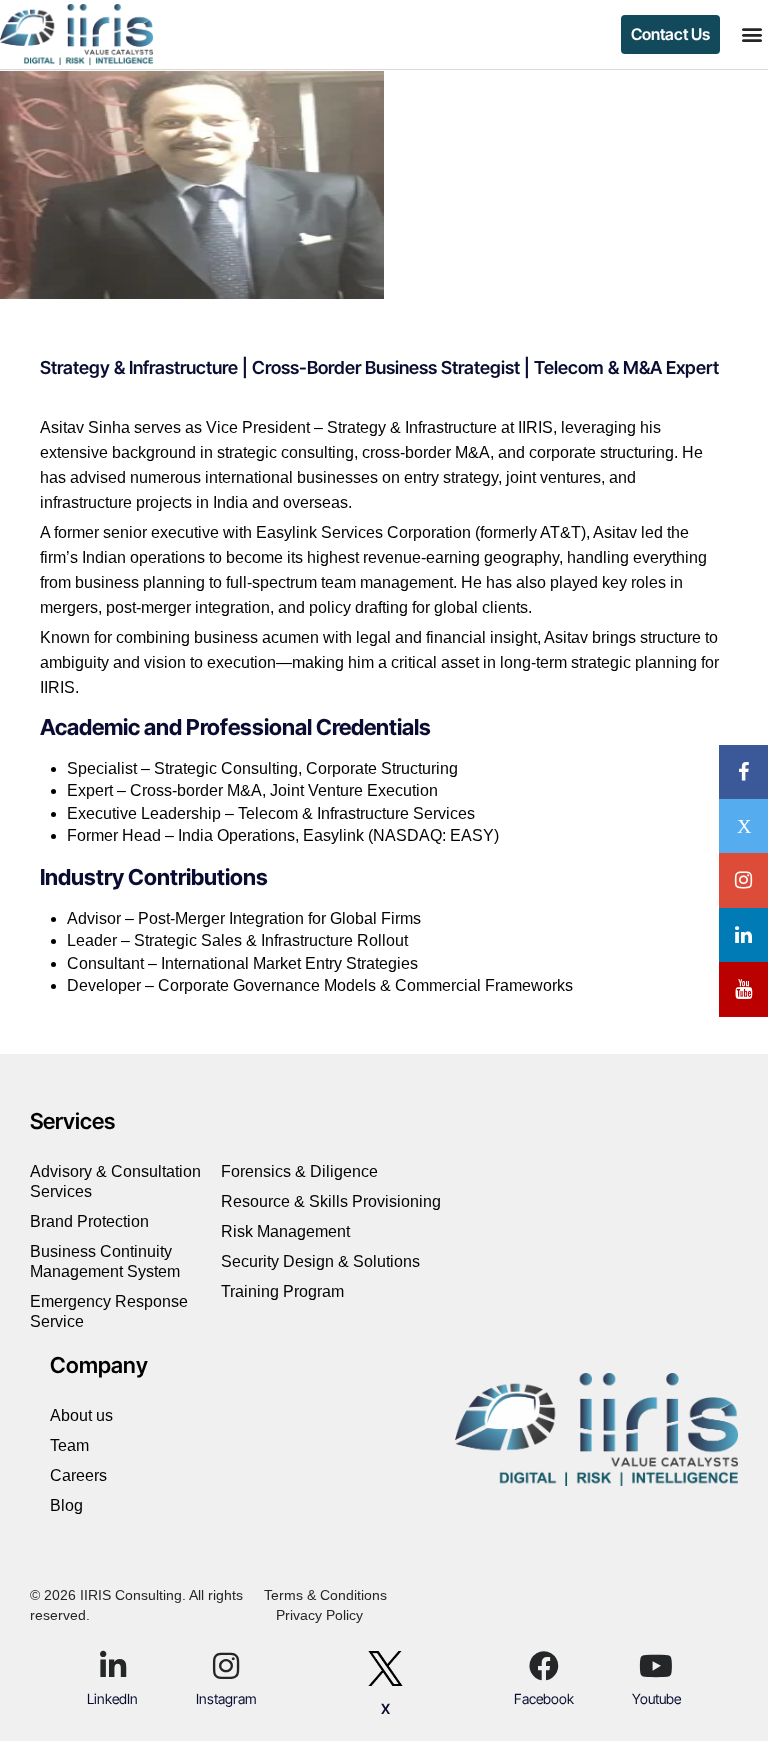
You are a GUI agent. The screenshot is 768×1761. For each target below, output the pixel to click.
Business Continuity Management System (105, 1261)
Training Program (282, 1291)
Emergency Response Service (109, 1311)
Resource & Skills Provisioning (331, 1201)
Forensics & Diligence (301, 1171)
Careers (78, 1475)
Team (69, 1445)
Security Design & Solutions (320, 1261)
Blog (66, 1505)
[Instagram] (226, 1666)
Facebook (544, 1698)
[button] (751, 34)
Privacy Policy (319, 1615)
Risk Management (285, 1231)
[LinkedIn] (113, 1666)
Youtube (656, 1698)
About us (81, 1415)
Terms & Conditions (325, 1595)
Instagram (226, 1698)
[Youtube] (656, 1666)
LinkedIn (112, 1698)
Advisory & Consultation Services (115, 1181)
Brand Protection (91, 1221)
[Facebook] (544, 1666)
